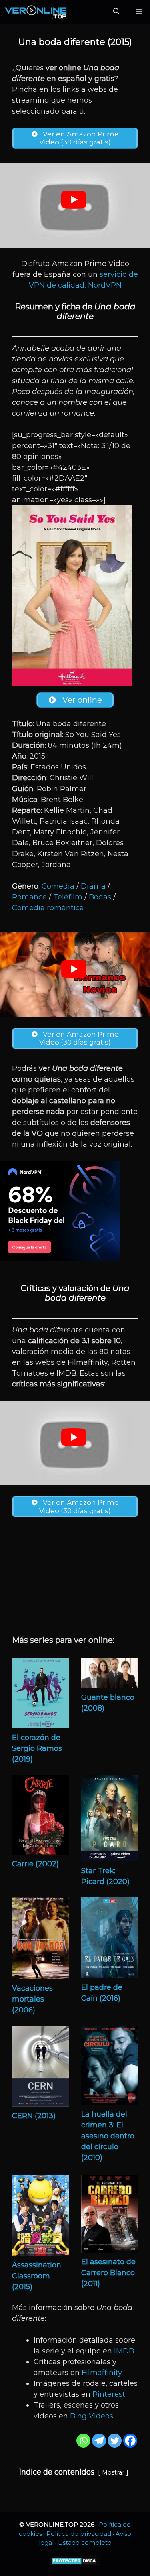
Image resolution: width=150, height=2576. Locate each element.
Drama (93, 886)
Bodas (100, 897)
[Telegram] (99, 2441)
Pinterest (109, 2394)
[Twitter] (115, 2441)
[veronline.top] (36, 12)
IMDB (124, 2351)
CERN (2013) (34, 2116)
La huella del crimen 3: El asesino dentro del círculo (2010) (108, 2136)
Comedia (58, 886)
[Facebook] (130, 2441)
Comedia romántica (48, 908)
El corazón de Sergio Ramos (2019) (37, 1748)
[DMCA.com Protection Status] (75, 2563)
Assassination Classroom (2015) (37, 2276)
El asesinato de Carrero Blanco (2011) (108, 2273)
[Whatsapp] (83, 2441)
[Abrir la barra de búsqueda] (116, 12)
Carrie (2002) (35, 1864)
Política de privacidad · (81, 2534)
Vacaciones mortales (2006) (32, 1999)
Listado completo (85, 2543)
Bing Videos (92, 2416)
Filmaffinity (102, 2373)
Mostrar (113, 2472)
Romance (29, 897)
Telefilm (68, 897)
